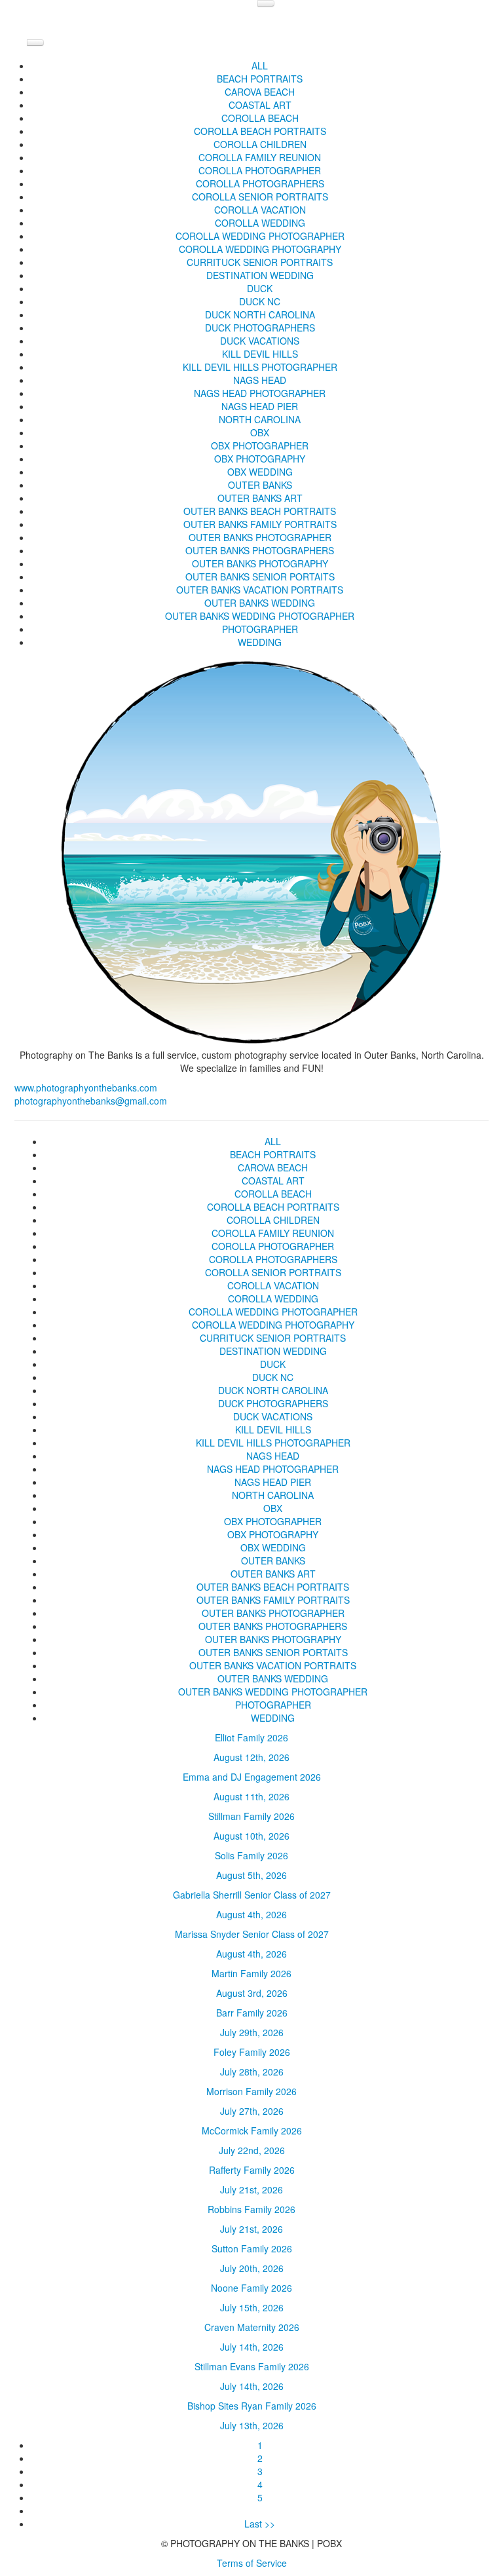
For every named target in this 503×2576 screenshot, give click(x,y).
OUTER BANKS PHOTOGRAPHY (260, 563)
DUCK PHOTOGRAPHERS (260, 328)
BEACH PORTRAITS (260, 79)
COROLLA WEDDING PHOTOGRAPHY (260, 249)
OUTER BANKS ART (260, 498)
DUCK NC (260, 301)
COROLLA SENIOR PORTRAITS (260, 197)
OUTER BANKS (260, 485)
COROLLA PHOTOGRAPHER (260, 170)
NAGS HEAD (260, 380)
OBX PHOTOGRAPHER (260, 445)
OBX (260, 432)
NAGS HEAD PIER (260, 406)
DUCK (260, 288)
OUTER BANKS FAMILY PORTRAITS (260, 524)
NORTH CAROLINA (260, 419)
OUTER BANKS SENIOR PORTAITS (260, 577)
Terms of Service (252, 2563)
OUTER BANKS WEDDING (260, 603)
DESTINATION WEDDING (260, 275)
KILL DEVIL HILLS (260, 354)
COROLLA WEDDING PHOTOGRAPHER (260, 236)
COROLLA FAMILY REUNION (260, 157)
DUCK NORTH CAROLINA (260, 314)
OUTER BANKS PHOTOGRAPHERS (260, 550)
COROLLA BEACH (260, 118)
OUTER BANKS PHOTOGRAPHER (260, 537)
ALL (260, 66)
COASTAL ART (260, 105)
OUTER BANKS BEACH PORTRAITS (260, 511)
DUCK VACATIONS (260, 341)
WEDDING (260, 642)
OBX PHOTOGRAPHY (260, 459)
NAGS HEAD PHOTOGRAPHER (260, 393)
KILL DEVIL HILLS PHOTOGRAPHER (260, 367)
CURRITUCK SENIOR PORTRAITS (260, 262)
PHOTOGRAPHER (260, 629)
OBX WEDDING (260, 472)
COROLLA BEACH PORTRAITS (260, 131)
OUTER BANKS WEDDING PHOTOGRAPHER (260, 616)
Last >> (260, 2524)
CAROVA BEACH (260, 92)
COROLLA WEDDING (260, 223)
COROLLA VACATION (260, 210)
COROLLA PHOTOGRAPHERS (260, 183)
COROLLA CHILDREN (260, 144)
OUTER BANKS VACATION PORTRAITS (260, 590)
